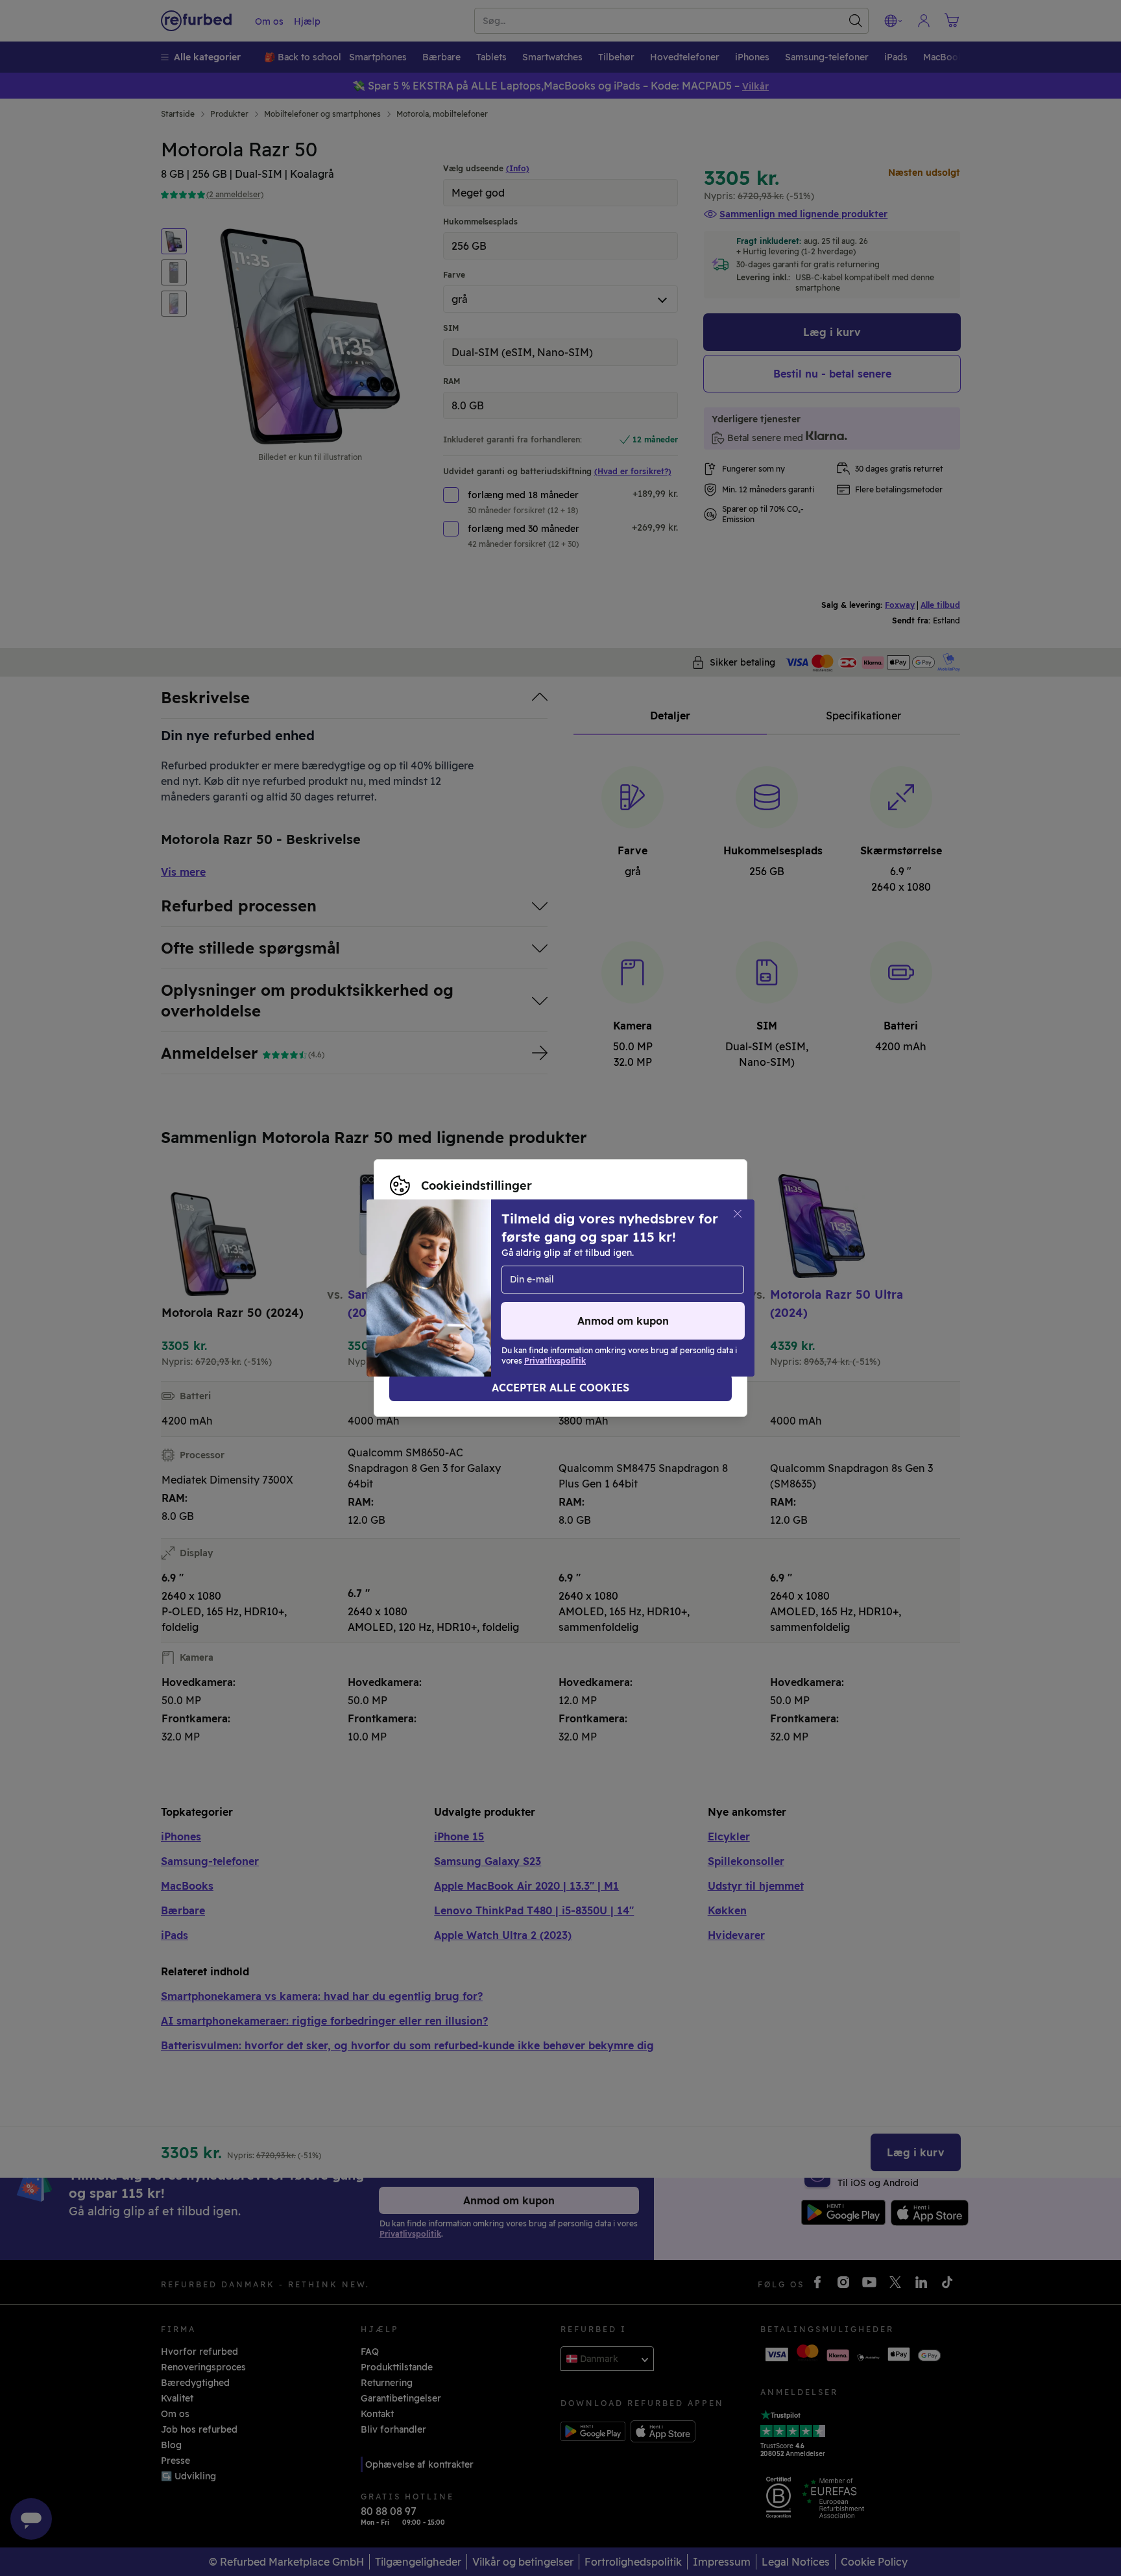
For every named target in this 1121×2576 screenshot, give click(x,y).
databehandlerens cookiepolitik (606, 1295)
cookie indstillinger (676, 1281)
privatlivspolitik (473, 1295)
